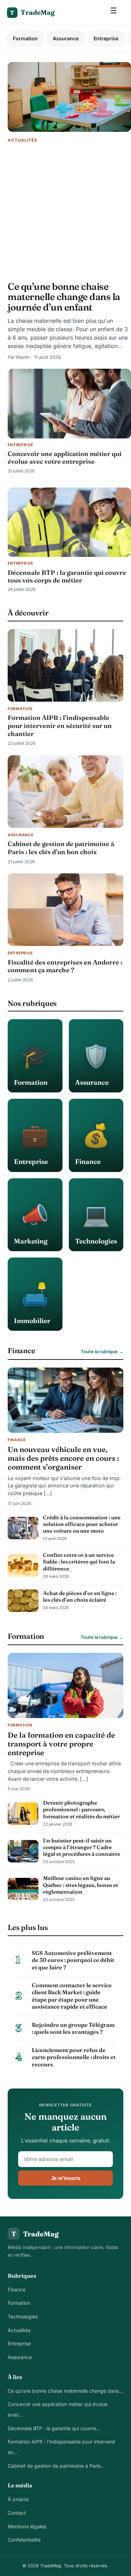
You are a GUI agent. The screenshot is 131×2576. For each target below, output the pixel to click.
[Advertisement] (65, 213)
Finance (17, 2289)
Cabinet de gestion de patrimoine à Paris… (56, 2466)
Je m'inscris (66, 2178)
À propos (18, 2499)
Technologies (23, 2316)
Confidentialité (24, 2540)
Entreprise (106, 38)
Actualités (19, 2330)
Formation (25, 38)
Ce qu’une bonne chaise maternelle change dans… (65, 2391)
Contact (17, 2513)
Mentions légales (27, 2526)
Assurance (66, 38)
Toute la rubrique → (102, 1351)
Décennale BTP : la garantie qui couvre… (54, 2428)
